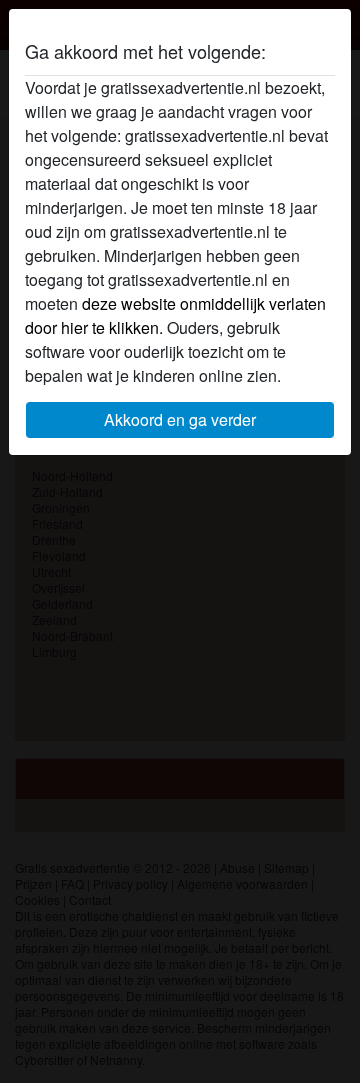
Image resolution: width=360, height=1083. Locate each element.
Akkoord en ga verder (180, 419)
